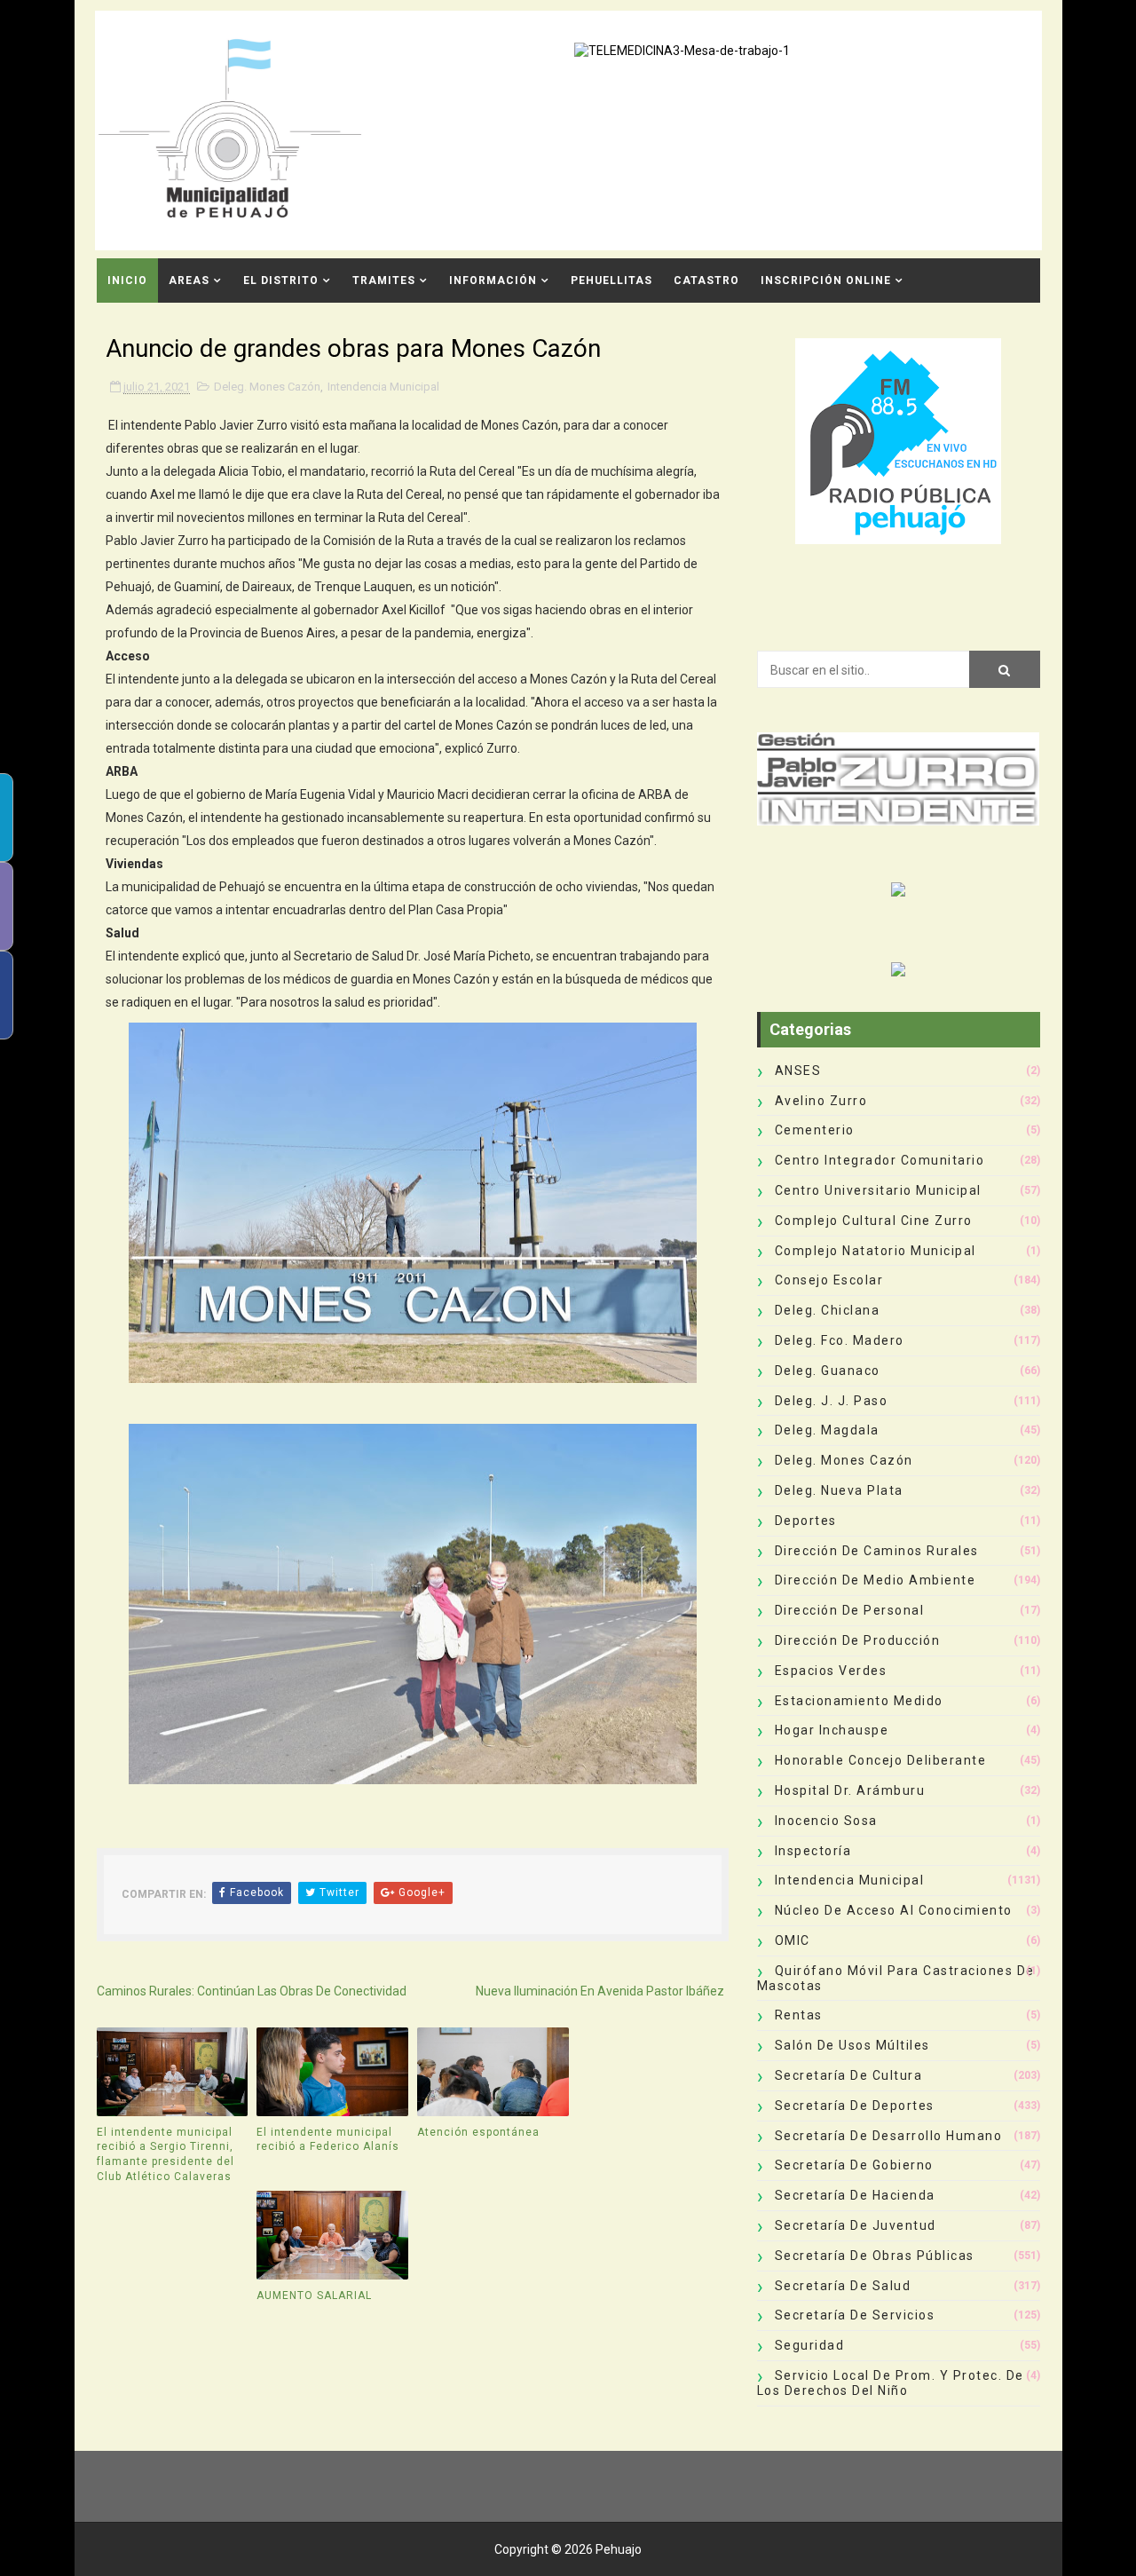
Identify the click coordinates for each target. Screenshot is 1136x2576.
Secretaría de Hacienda (855, 2195)
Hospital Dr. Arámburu (850, 1790)
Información (493, 281)
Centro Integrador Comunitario (880, 1160)
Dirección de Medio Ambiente (876, 1580)
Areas (189, 281)
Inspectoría (813, 1851)
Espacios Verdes (831, 1671)
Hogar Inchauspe (832, 1730)
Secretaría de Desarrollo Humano (889, 2136)
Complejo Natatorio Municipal (876, 1251)
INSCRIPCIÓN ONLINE (826, 281)
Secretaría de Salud (843, 2286)
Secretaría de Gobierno (854, 2165)
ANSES (798, 1071)
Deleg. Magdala (827, 1430)
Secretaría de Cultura (849, 2075)
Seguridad (810, 2345)
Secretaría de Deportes (855, 2106)
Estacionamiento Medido (859, 1701)
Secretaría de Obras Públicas (875, 2256)
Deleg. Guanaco (828, 1371)
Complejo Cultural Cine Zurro (874, 1221)
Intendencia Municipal (383, 387)
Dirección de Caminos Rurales (877, 1551)
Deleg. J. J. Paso (832, 1401)
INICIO (127, 281)
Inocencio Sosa (826, 1821)
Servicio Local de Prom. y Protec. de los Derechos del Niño (891, 2383)
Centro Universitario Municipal (878, 1190)
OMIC (793, 1940)
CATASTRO (706, 281)
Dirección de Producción (858, 1640)
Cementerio (815, 1130)
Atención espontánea (478, 2132)
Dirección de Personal (850, 1610)
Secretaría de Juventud (856, 2225)
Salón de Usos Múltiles (852, 2045)
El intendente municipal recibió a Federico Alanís (328, 2140)
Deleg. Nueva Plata (839, 1490)
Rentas (799, 2015)
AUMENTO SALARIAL (314, 2295)
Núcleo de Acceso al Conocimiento (894, 1910)
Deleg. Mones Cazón (267, 387)
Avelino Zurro (821, 1101)
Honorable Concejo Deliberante (881, 1760)
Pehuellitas (611, 281)
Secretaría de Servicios (855, 2315)
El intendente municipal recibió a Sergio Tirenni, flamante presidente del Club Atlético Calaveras (166, 2154)
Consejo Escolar (829, 1280)
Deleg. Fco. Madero (840, 1340)
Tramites (384, 281)
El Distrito (281, 281)
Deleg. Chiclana (828, 1310)
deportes (806, 1521)
